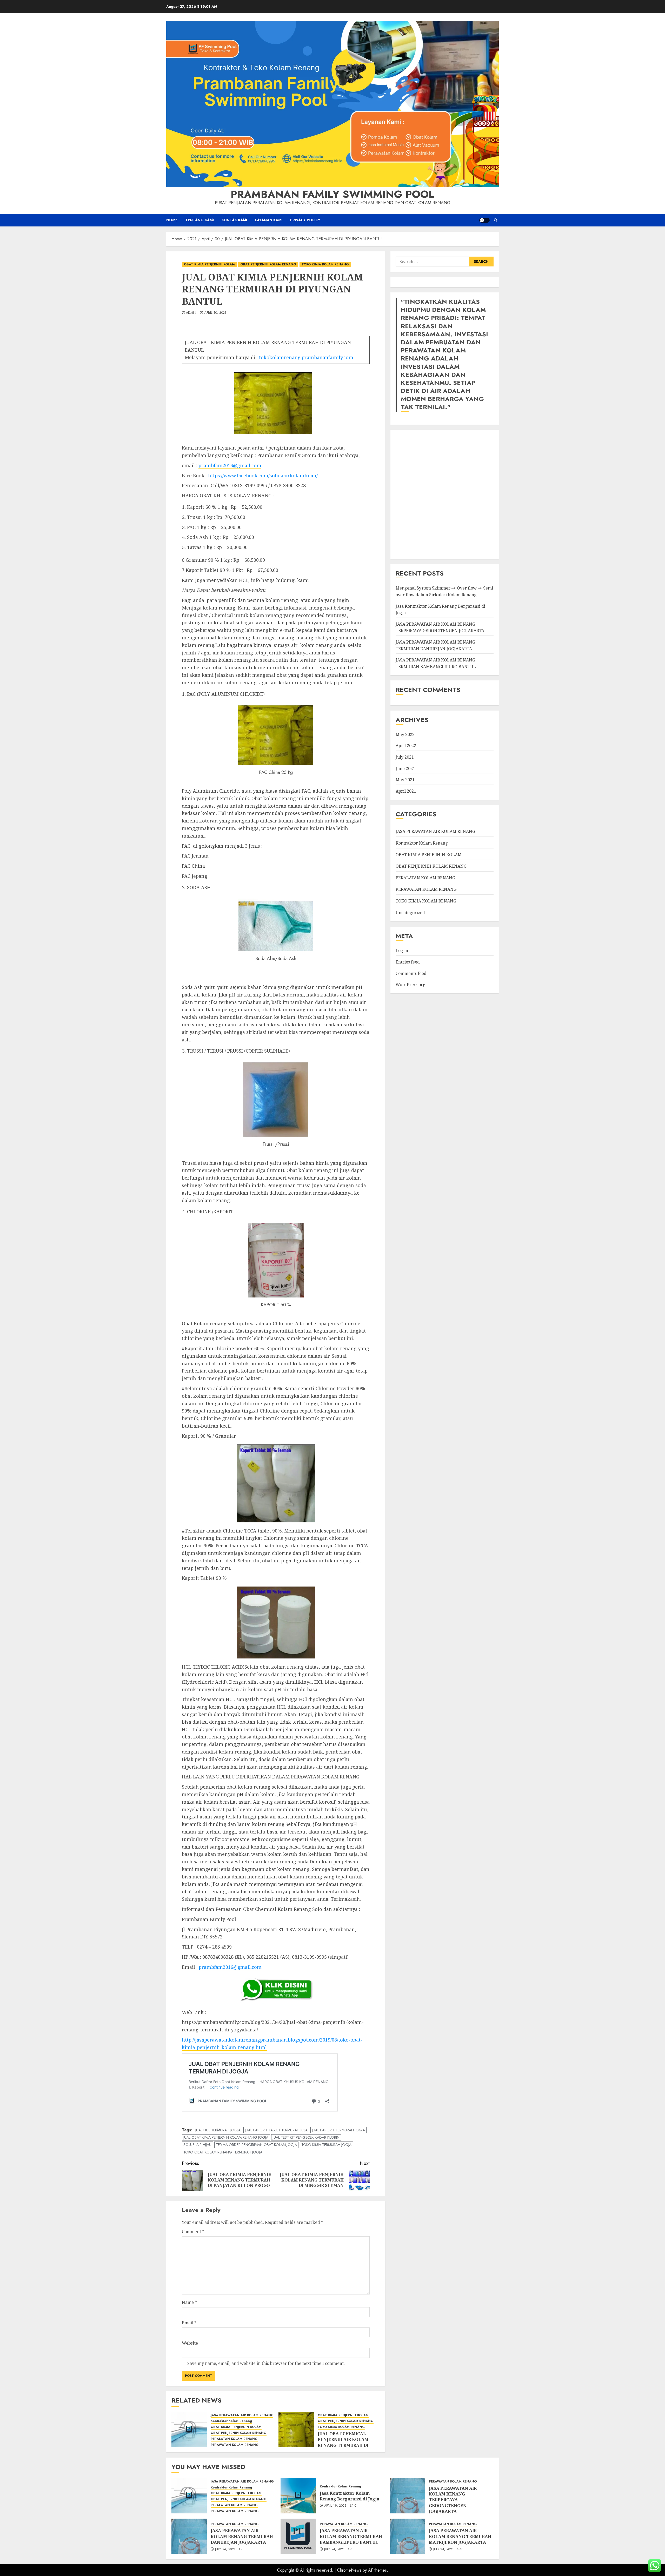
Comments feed (411, 973)
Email (189, 2323)
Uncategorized (410, 912)
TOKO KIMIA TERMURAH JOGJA (326, 2145)
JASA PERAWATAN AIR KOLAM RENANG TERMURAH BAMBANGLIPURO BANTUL (351, 2536)
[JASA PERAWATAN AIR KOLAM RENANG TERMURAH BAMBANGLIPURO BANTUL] (298, 2536)
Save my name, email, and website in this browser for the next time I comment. (266, 2363)
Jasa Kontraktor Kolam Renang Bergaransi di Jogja (350, 2496)
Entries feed (408, 962)
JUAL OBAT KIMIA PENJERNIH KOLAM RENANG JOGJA (226, 2137)
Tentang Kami (199, 220)
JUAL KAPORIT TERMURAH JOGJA (338, 2130)
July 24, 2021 (225, 2550)
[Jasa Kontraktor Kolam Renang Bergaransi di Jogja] (298, 2496)
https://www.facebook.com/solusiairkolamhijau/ (263, 476)
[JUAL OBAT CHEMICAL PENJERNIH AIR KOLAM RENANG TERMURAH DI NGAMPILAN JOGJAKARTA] (296, 2430)
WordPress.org (411, 985)
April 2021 (406, 791)
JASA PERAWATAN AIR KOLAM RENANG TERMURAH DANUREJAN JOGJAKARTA (435, 645)
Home (172, 220)
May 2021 (405, 780)
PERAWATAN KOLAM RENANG (235, 2445)
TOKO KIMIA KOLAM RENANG (325, 264)
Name (189, 2302)
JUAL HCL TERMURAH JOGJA (218, 2130)
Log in (402, 951)
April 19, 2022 (335, 2506)
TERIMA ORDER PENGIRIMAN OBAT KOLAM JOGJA (256, 2145)
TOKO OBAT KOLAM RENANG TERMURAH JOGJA (223, 2152)
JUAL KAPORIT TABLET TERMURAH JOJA (276, 2130)
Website (190, 2343)
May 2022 (405, 734)
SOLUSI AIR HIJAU (197, 2145)
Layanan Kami (269, 220)
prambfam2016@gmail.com (230, 465)
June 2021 (405, 768)
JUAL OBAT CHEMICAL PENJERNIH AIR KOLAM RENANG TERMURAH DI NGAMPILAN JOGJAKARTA (346, 2442)
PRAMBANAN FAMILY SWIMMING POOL (332, 194)
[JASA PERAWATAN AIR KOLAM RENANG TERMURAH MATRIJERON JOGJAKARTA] (407, 2536)
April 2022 (406, 746)
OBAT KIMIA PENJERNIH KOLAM (209, 264)
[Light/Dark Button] (484, 220)
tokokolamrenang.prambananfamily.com (306, 357)
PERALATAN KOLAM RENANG (234, 2439)
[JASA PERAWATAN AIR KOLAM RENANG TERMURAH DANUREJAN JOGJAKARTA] (189, 2536)
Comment (193, 2232)
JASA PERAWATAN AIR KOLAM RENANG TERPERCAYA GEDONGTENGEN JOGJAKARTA (453, 2500)
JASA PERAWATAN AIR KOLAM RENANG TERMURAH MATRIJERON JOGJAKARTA (460, 2536)
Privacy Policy (305, 220)
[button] (496, 220)
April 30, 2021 (215, 313)
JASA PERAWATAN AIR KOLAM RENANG (242, 2415)
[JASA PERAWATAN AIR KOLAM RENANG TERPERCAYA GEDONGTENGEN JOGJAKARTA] (407, 2496)
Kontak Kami (234, 220)
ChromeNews (349, 2570)
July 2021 (405, 757)
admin (191, 313)
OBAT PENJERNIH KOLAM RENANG (268, 264)
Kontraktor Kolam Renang (231, 2421)
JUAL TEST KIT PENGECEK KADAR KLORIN (306, 2137)
